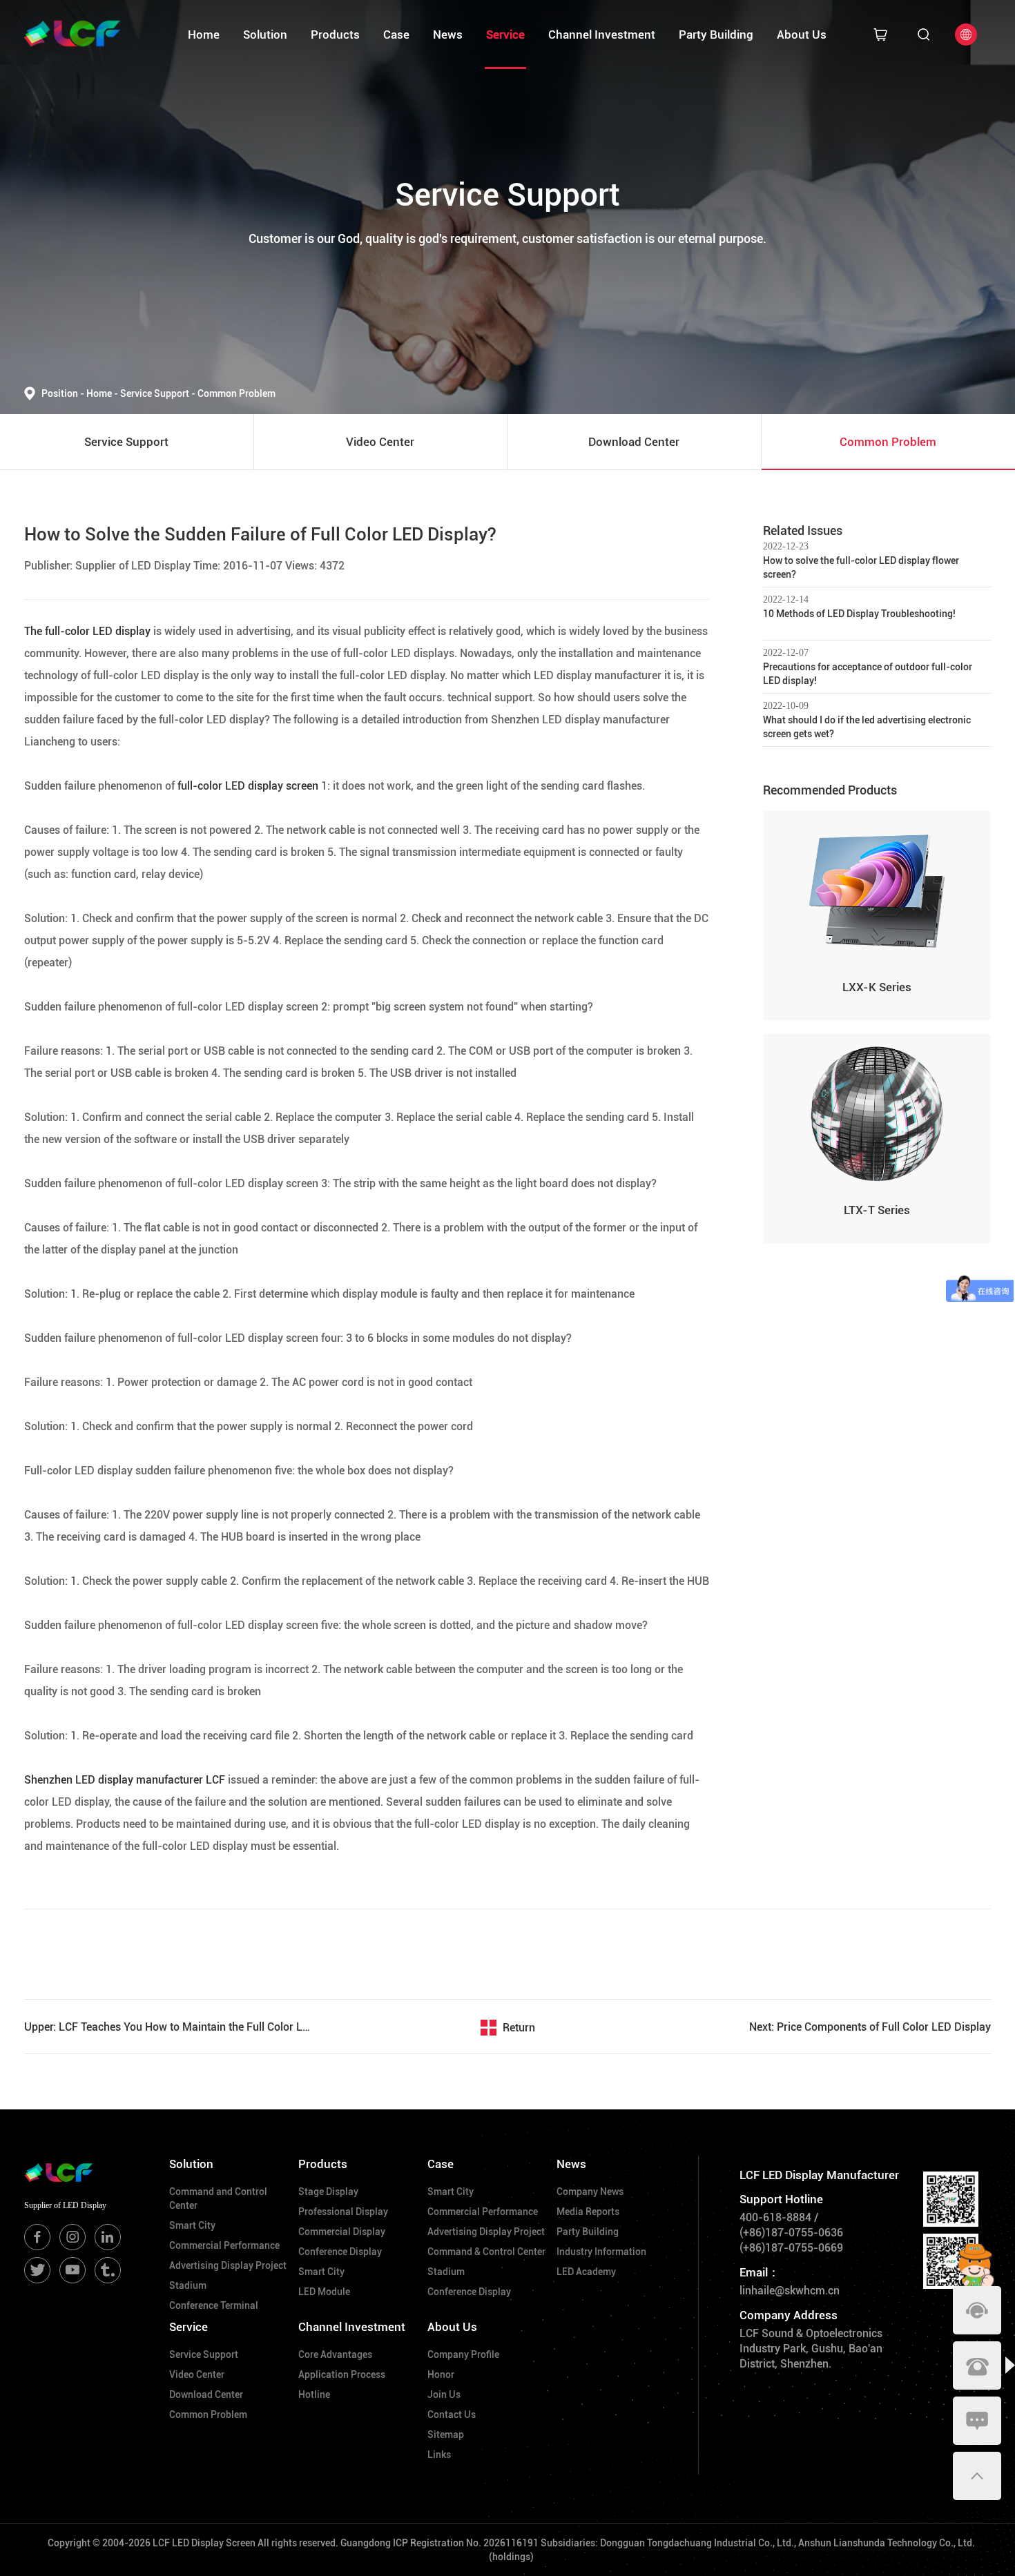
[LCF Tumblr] (108, 2270)
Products (335, 35)
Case (396, 35)
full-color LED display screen (246, 786)
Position (63, 393)
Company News (590, 2192)
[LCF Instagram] (72, 2237)
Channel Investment (602, 35)
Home (204, 35)
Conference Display (340, 2252)
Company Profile (463, 2354)
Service (505, 35)
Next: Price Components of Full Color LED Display (870, 2027)
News (448, 35)
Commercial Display (342, 2232)
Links (439, 2455)
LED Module (324, 2292)
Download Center (206, 2394)
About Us (802, 35)
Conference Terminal (214, 2305)
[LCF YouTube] (72, 2270)
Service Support (158, 393)
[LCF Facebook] (37, 2237)
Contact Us (452, 2414)
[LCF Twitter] (37, 2270)
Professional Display (343, 2212)
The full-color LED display (87, 631)
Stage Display (328, 2192)
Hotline (314, 2394)
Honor (441, 2374)
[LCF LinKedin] (108, 2237)
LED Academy (586, 2272)
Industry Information (601, 2252)
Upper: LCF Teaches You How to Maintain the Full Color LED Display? (169, 2027)
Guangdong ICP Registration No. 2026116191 (439, 2543)
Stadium (188, 2285)
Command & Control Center (486, 2252)
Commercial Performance (224, 2245)
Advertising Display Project (228, 2265)
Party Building (716, 35)
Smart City (192, 2225)
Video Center (197, 2374)
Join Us (444, 2394)
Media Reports (588, 2212)
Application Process (342, 2374)
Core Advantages (335, 2354)
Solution (265, 35)
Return (519, 2028)
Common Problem (236, 393)
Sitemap (446, 2434)
